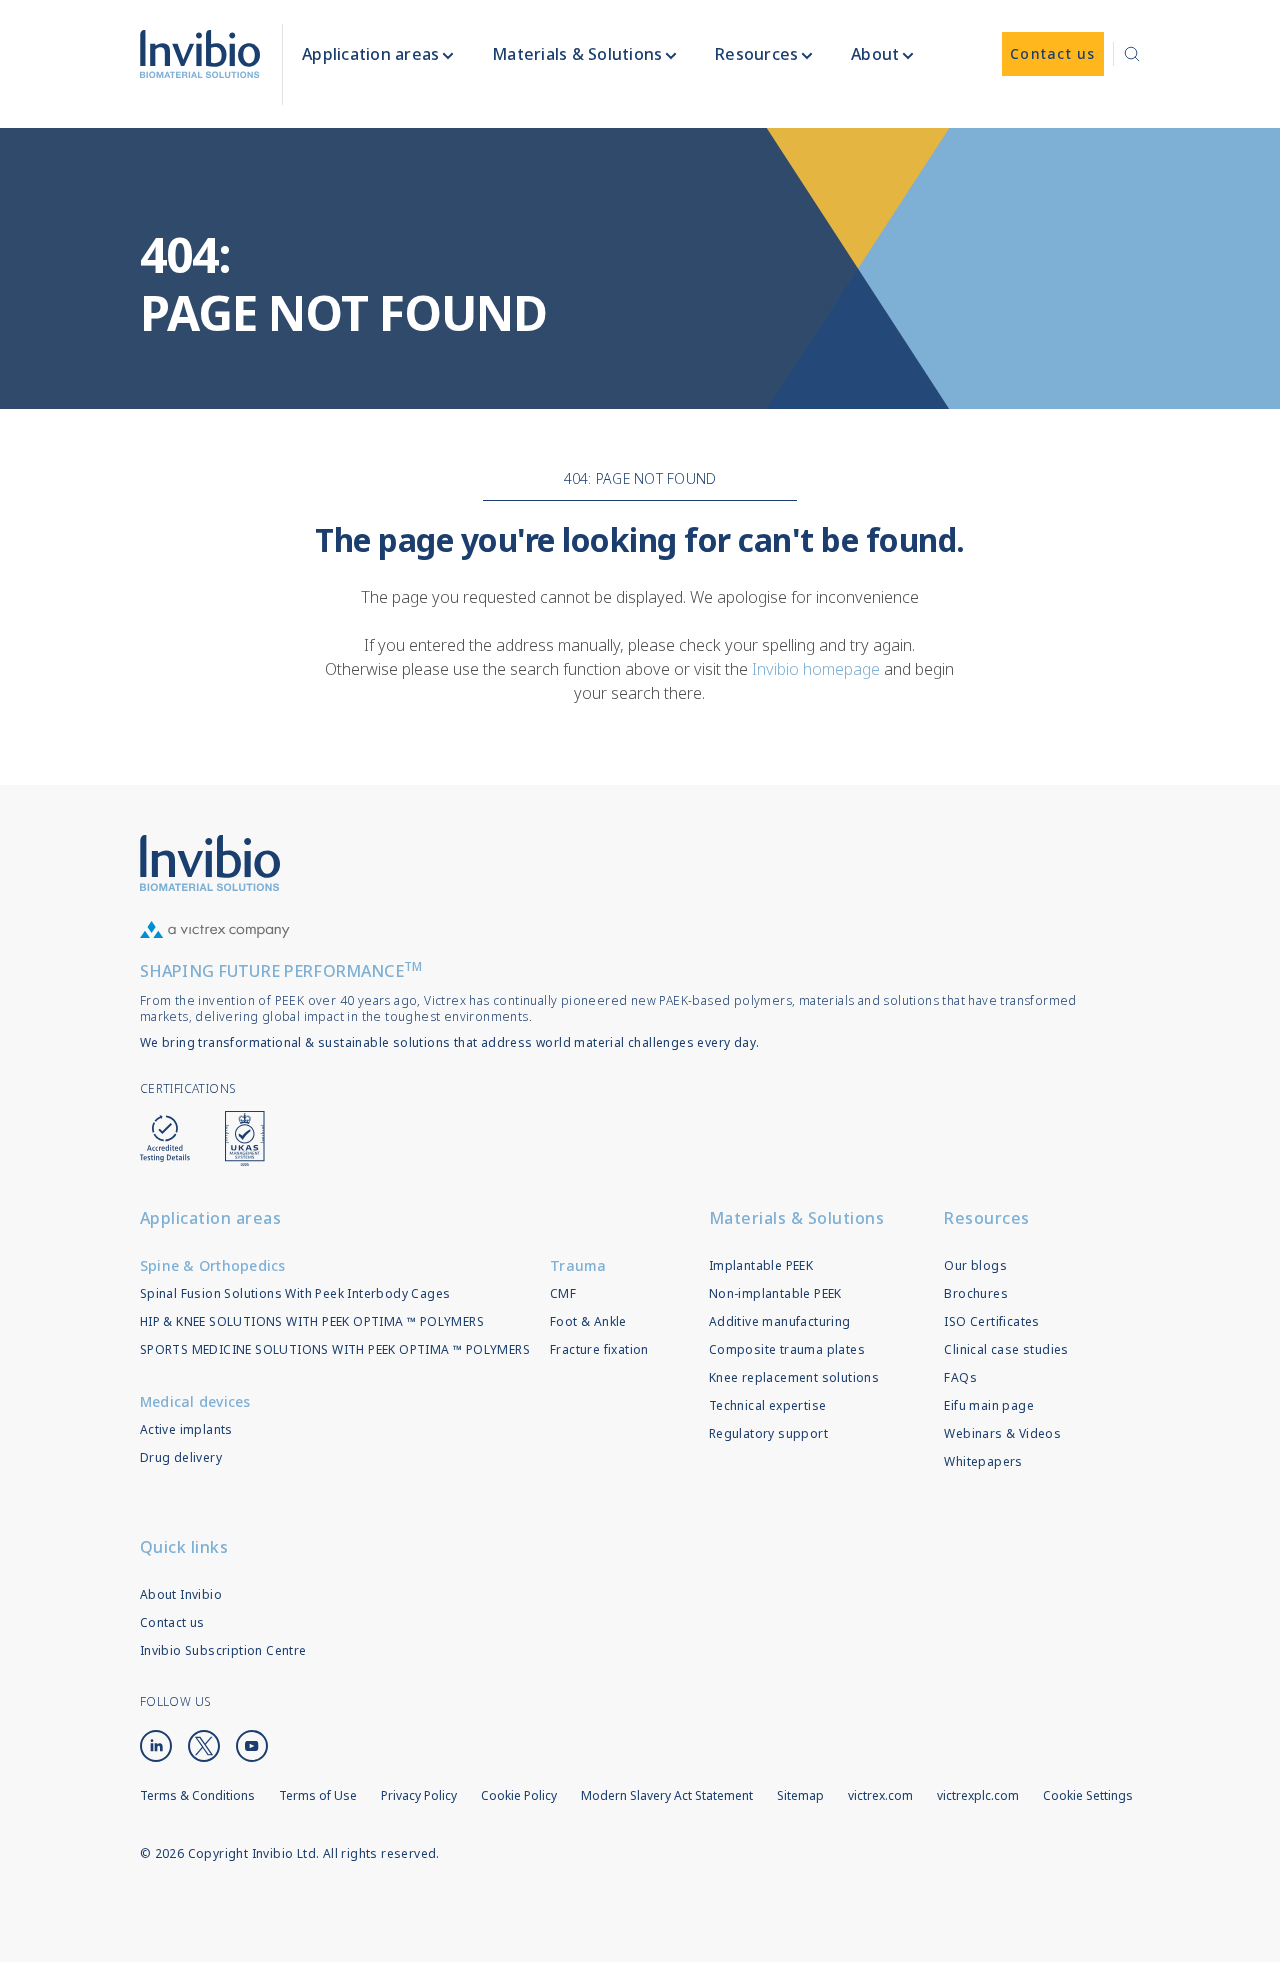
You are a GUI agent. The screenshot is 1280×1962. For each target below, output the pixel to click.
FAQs (960, 1377)
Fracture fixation (599, 1349)
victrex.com (880, 1795)
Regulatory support (768, 1433)
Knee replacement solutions (794, 1377)
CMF (563, 1293)
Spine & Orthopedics (213, 1265)
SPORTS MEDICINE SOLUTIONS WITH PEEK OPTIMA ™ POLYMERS (335, 1349)
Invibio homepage (816, 669)
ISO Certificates (991, 1321)
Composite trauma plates (787, 1349)
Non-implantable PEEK (775, 1293)
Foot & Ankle (588, 1321)
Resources (987, 1218)
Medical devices (195, 1401)
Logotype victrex (200, 54)
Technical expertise (768, 1405)
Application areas (211, 1218)
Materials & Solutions (797, 1218)
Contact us (172, 1622)
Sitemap (800, 1795)
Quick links (184, 1547)
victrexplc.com (978, 1795)
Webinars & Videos (1002, 1433)
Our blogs (975, 1265)
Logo (210, 863)
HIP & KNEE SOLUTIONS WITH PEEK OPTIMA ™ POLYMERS (312, 1321)
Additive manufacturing (780, 1321)
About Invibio (181, 1594)
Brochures (976, 1293)
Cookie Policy (519, 1795)
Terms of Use (318, 1795)
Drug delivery (181, 1457)
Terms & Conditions (197, 1795)
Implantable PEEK (761, 1265)
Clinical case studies (1006, 1349)
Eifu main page (989, 1405)
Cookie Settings (1088, 1796)
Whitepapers (983, 1461)
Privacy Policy (419, 1795)
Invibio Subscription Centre (223, 1650)
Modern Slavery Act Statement (667, 1795)
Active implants (186, 1429)
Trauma (578, 1265)
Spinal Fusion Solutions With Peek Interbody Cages (295, 1293)
